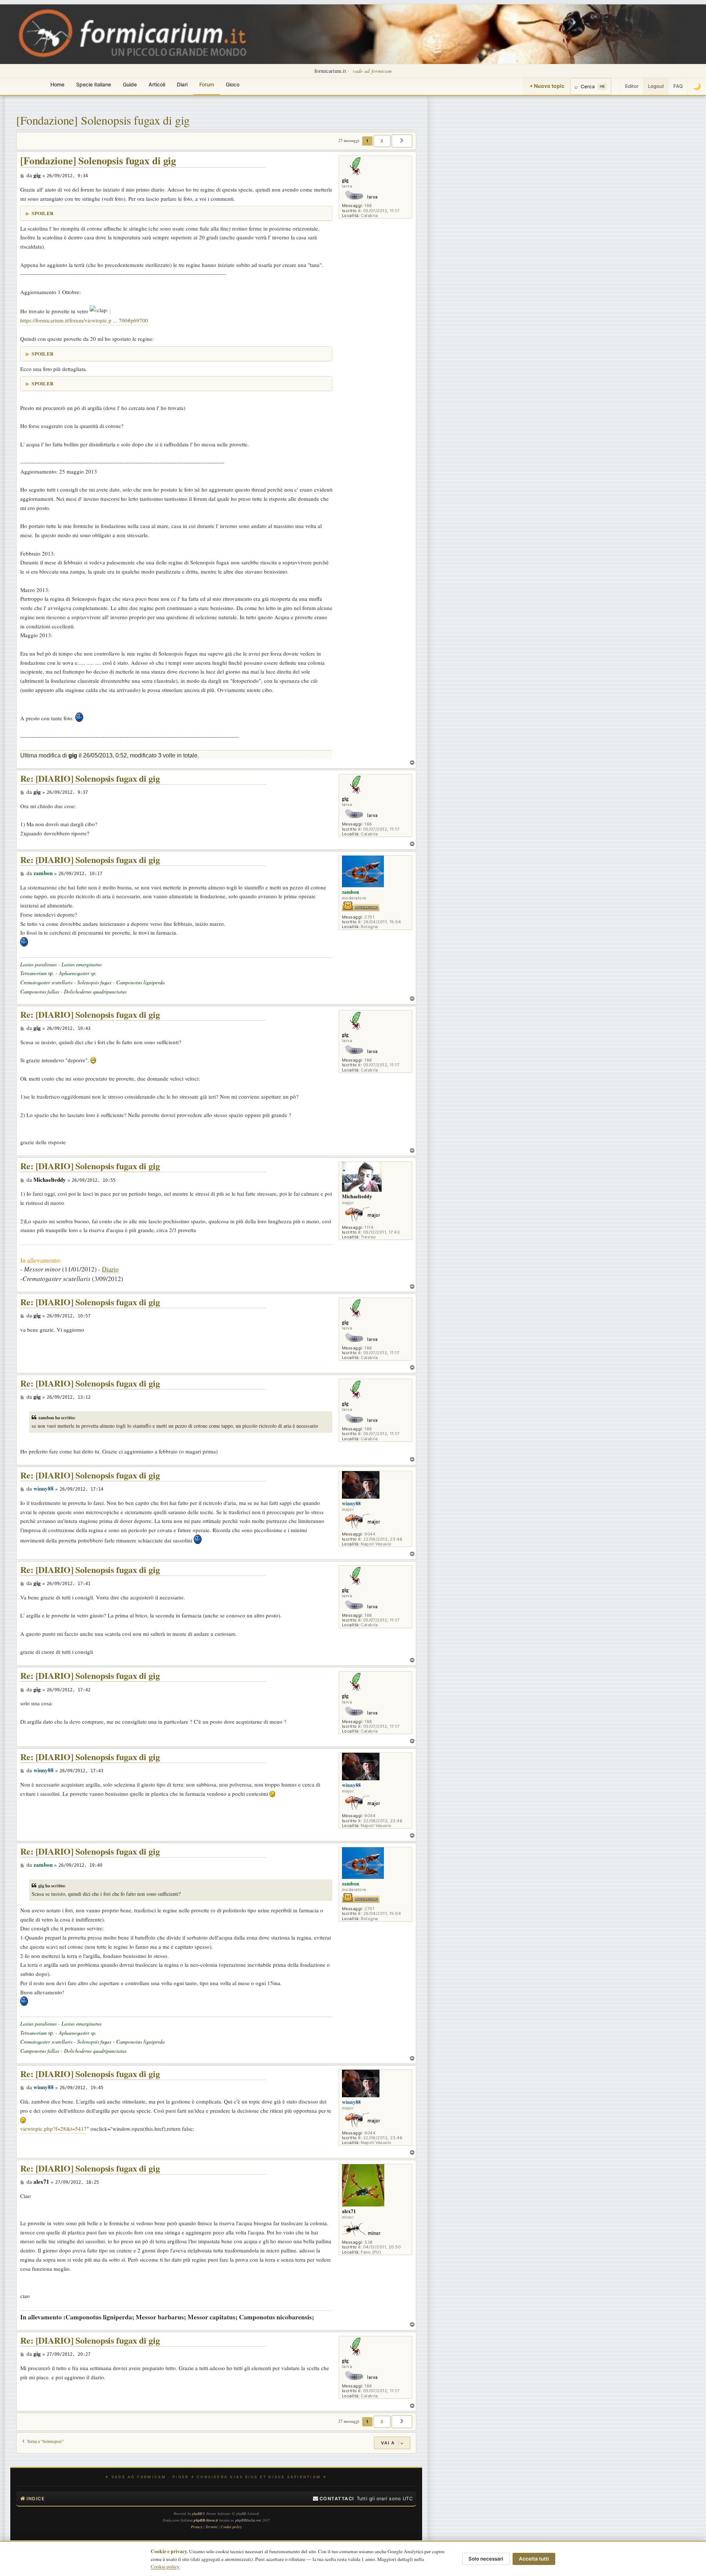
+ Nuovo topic (547, 86)
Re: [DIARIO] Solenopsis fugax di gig (90, 779)
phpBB (197, 2513)
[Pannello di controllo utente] (616, 86)
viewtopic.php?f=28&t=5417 (54, 2129)
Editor (632, 86)
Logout (656, 86)
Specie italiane (94, 84)
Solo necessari (486, 2559)
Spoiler (42, 213)
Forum (207, 84)
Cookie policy (165, 2566)
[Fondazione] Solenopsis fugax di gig (103, 120)
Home (57, 84)
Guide (130, 84)
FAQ (678, 86)
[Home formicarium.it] (353, 34)
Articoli (157, 84)
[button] (402, 141)
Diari (182, 84)
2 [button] (382, 141)
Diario (110, 1269)
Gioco (233, 84)
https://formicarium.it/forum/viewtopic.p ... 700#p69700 (84, 320)
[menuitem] (334, 2499)
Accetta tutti (534, 2559)
